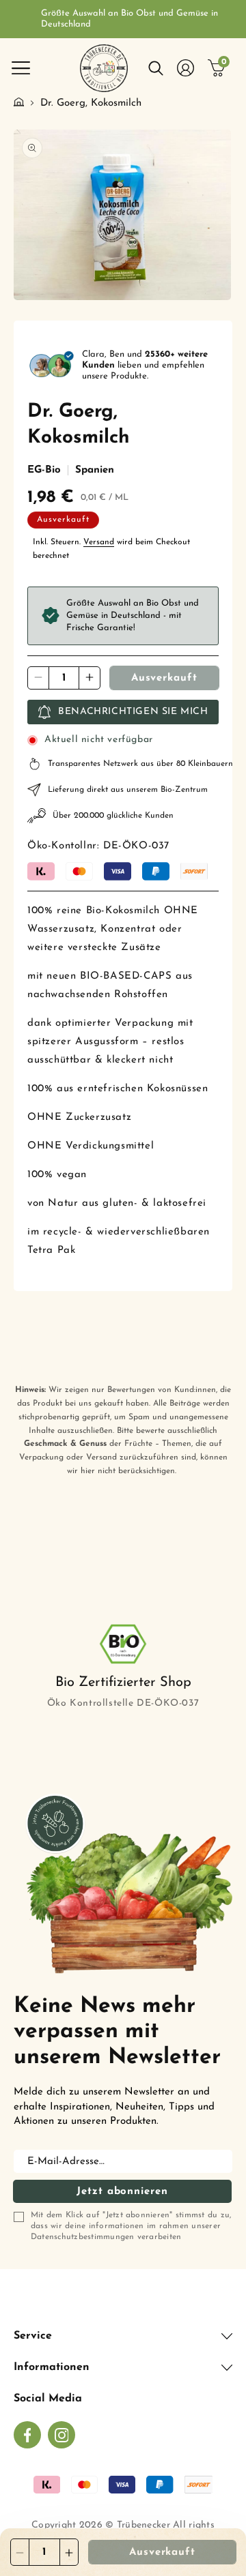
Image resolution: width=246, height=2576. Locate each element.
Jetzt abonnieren (122, 2192)
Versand (99, 542)
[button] (20, 68)
